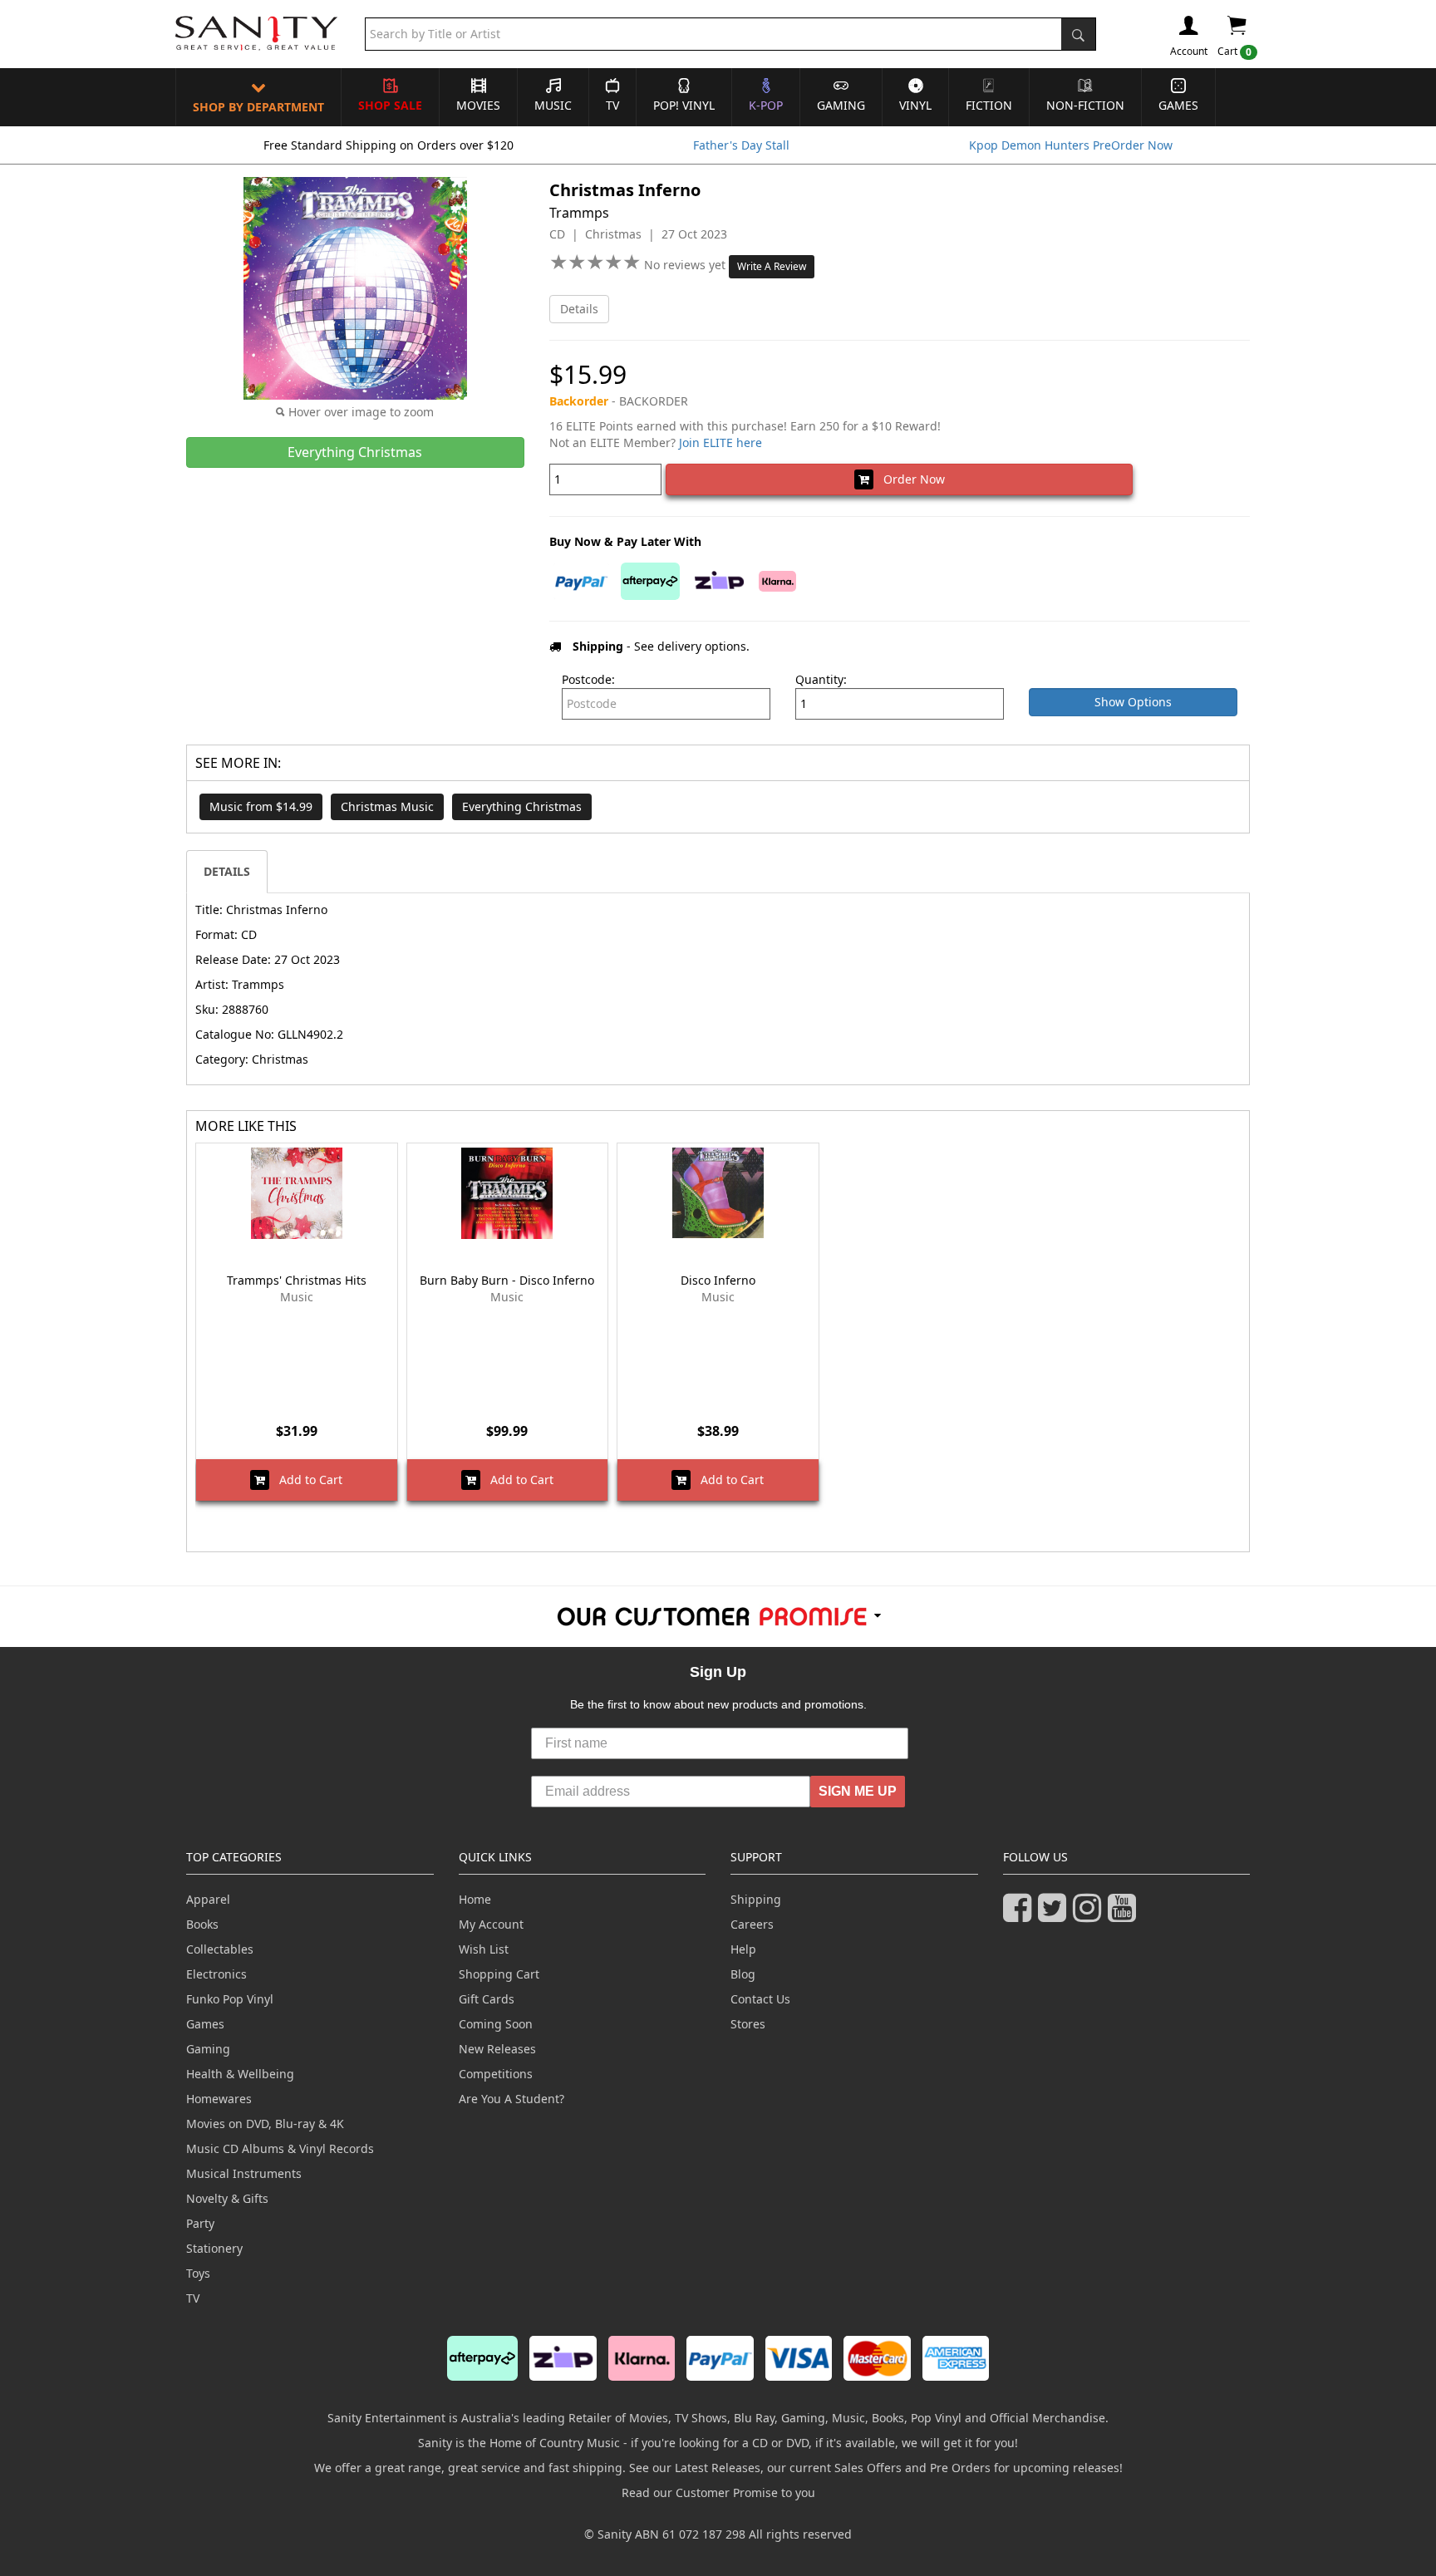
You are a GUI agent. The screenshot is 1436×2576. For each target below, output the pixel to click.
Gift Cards (487, 1999)
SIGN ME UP (858, 1791)
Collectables (220, 1949)
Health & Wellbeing (240, 2074)
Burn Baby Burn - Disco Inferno (507, 1280)
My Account (491, 1924)
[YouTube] (1125, 1915)
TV (612, 105)
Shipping (756, 1899)
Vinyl (915, 105)
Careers (752, 1924)
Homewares (219, 2099)
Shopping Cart (499, 1974)
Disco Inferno (718, 1280)
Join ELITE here (720, 442)
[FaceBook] (1020, 1915)
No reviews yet (686, 265)
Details (579, 309)
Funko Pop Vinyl (230, 1999)
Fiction (989, 105)
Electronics (216, 1974)
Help (743, 1949)
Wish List (484, 1949)
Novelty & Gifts (227, 2198)
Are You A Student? (511, 2099)
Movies (478, 105)
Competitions (496, 2074)
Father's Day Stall (741, 145)
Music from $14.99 (261, 806)
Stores (748, 2024)
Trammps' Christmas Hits (297, 1280)
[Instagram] (1090, 1915)
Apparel (208, 1899)
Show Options (1133, 702)
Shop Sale (390, 105)
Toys (198, 2273)
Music (553, 105)
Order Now (909, 479)
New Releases (497, 2049)
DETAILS (227, 871)
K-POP (766, 105)
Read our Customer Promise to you (718, 2492)
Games (1178, 105)
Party (200, 2223)
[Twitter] (1055, 1915)
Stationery (214, 2248)
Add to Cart (306, 1480)
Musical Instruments (244, 2173)
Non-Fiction (1085, 105)
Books (202, 1924)
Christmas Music (387, 806)
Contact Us (760, 1999)
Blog (743, 1974)
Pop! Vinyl (684, 105)
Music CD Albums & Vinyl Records (280, 2148)
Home (475, 1899)
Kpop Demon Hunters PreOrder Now (1071, 145)
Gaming (841, 105)
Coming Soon (496, 2024)
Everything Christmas (522, 806)
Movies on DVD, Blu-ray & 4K (265, 2124)
